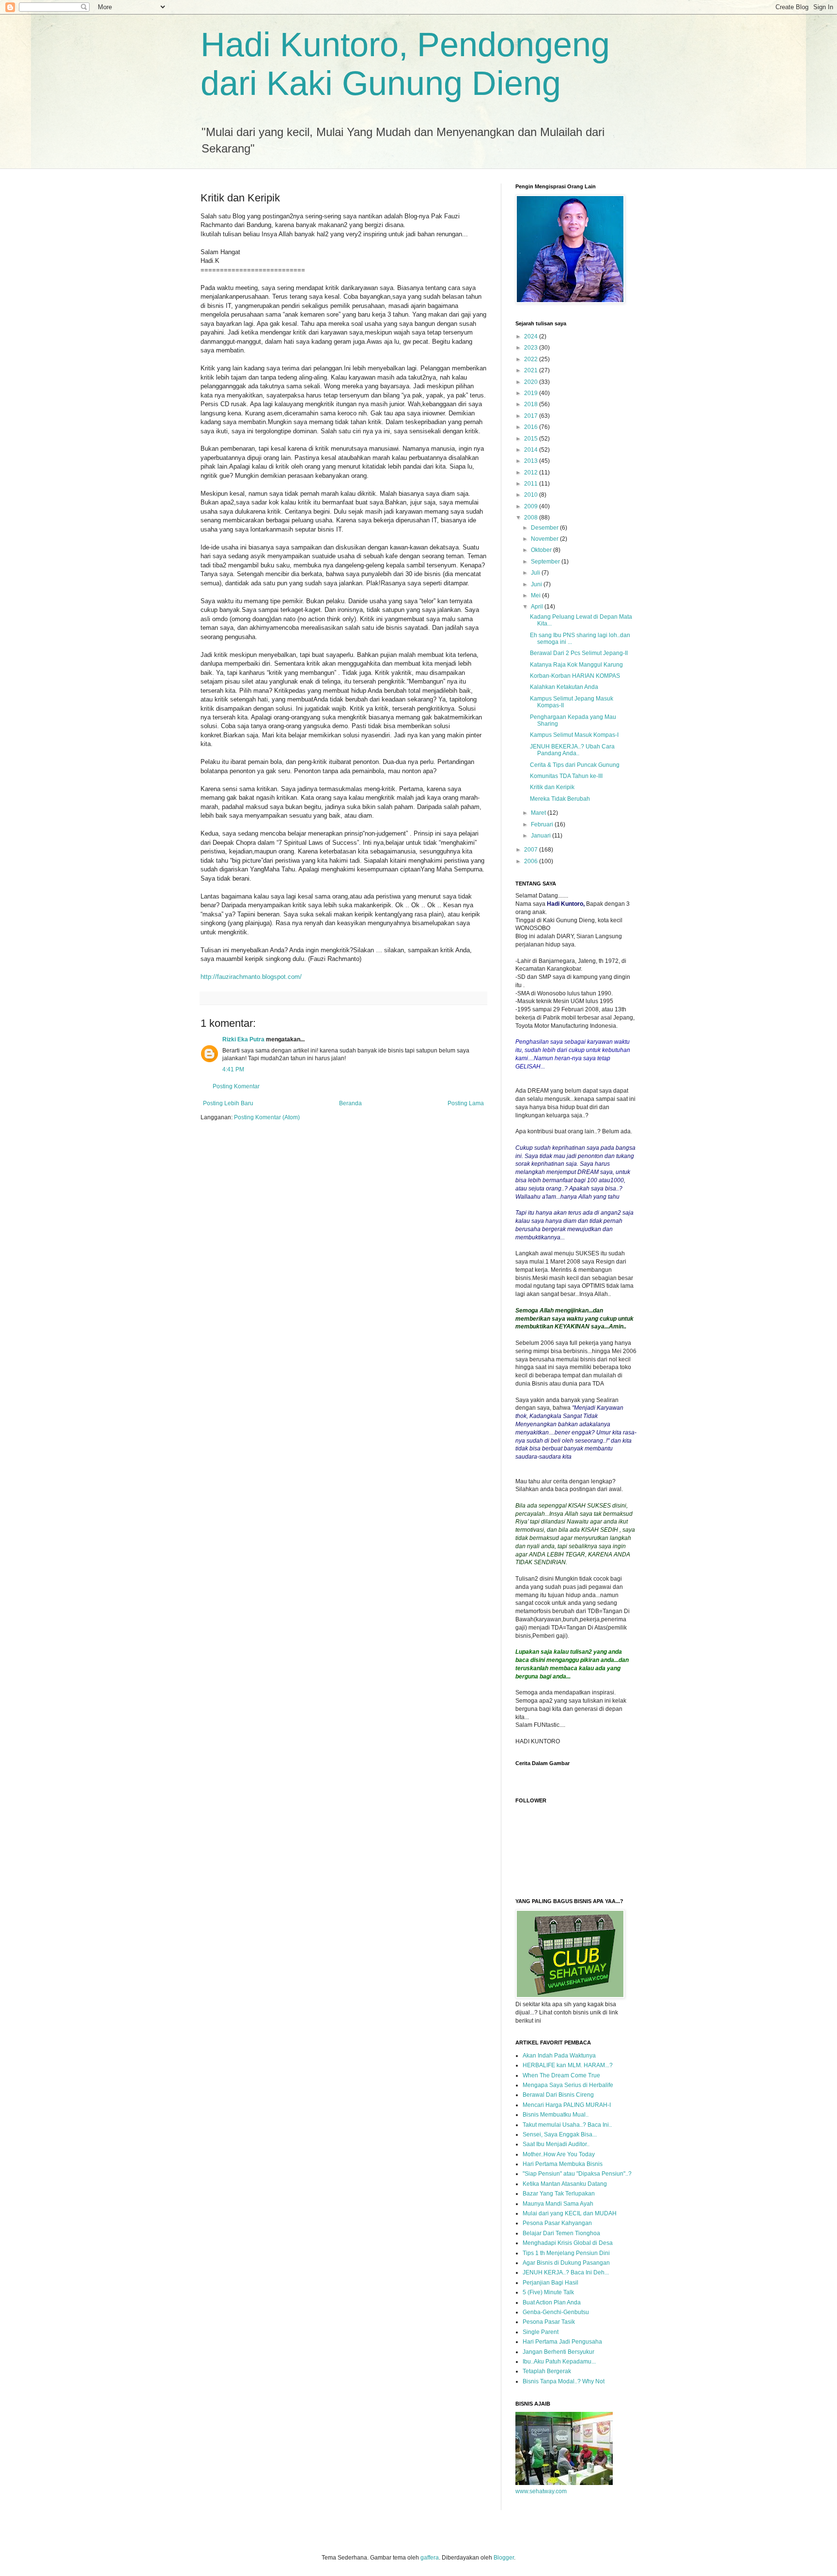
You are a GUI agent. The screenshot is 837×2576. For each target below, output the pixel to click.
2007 (532, 850)
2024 (532, 336)
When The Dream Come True (561, 2075)
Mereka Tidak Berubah (560, 799)
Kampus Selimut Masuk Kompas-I (574, 735)
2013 (532, 461)
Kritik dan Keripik (552, 787)
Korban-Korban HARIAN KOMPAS (575, 676)
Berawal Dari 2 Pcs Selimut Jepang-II (579, 653)
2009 (532, 506)
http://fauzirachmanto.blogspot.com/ (251, 977)
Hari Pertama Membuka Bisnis (563, 2164)
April (538, 607)
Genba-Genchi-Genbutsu (556, 2312)
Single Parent (541, 2332)
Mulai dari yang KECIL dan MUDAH (570, 2213)
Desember (545, 528)
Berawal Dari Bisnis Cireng (558, 2095)
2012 (532, 473)
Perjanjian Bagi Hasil (550, 2283)
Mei (536, 595)
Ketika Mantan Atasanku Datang (565, 2184)
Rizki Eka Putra (243, 1039)
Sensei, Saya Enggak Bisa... (560, 2134)
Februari (543, 824)
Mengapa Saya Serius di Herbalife (568, 2085)
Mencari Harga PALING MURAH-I (567, 2105)
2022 (532, 359)
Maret (539, 813)
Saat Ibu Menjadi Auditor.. (556, 2144)
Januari (542, 836)
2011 (532, 484)
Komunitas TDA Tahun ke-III (566, 776)
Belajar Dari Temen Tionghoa (561, 2233)
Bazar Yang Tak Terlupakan (559, 2194)
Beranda (350, 1103)
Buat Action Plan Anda (552, 2302)
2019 (532, 393)
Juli (536, 573)
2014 (532, 450)
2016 (532, 427)
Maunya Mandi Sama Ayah (558, 2204)
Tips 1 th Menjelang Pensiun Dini (566, 2253)
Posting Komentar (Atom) (267, 1117)
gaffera (430, 2558)
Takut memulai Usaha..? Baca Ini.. (567, 2125)
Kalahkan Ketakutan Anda (564, 687)
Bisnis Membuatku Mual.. (556, 2115)
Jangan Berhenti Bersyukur (558, 2352)
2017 (532, 416)
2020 (532, 382)
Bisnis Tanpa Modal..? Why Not (564, 2381)
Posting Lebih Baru (228, 1103)
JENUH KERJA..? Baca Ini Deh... (566, 2272)
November (545, 539)
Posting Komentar (236, 1086)
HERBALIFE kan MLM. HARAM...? (568, 2065)
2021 (532, 370)
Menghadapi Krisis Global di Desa (568, 2243)
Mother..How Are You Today (559, 2154)
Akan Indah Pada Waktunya (559, 2056)
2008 (532, 518)
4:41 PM (233, 1069)
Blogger (504, 2558)
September (546, 562)
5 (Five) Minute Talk (548, 2292)
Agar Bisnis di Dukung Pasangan (566, 2263)
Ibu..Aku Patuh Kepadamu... (559, 2362)
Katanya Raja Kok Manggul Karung (576, 665)
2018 (532, 404)
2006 (532, 861)
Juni (537, 584)
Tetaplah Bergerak (547, 2371)
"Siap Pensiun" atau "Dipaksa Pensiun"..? (577, 2174)
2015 (532, 439)
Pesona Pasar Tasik (549, 2322)
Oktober (542, 550)
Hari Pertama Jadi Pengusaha (562, 2342)
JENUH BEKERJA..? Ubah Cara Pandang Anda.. (572, 750)
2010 (532, 495)
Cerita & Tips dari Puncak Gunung (575, 765)
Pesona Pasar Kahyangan (557, 2223)
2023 (532, 348)
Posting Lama (466, 1103)
